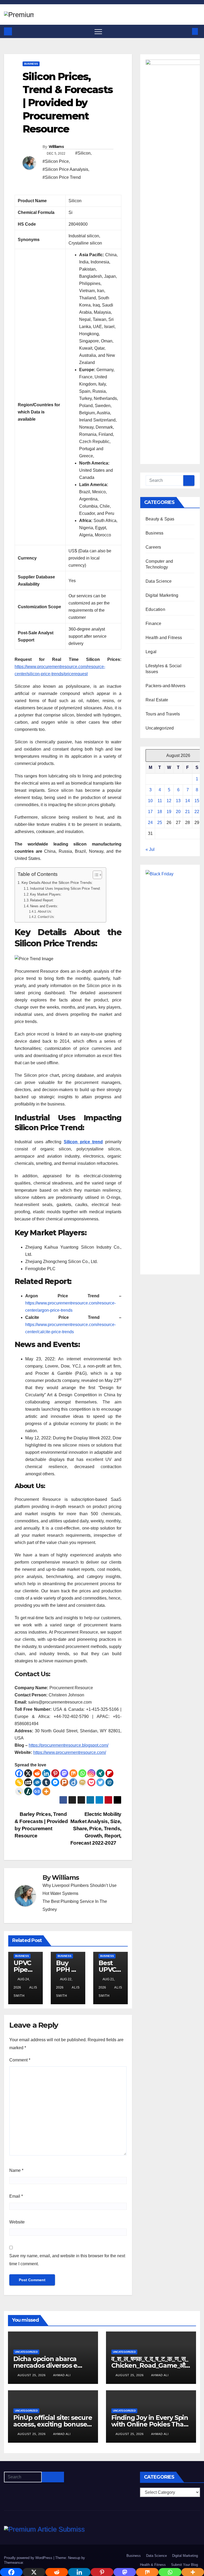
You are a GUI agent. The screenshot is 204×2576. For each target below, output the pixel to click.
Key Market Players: (46, 894)
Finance (153, 624)
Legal (151, 652)
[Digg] (109, 1782)
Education (155, 609)
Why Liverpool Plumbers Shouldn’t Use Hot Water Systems (80, 1889)
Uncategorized (160, 728)
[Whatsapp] (82, 1773)
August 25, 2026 (32, 2375)
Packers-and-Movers (166, 686)
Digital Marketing (162, 595)
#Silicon (83, 153)
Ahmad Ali (62, 2375)
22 (197, 812)
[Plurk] (64, 1782)
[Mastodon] (64, 1773)
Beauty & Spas (160, 519)
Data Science (159, 581)
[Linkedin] (46, 1773)
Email (16, 2196)
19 (169, 812)
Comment (20, 2060)
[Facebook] (19, 1773)
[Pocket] (91, 1782)
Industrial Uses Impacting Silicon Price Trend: (65, 889)
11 (160, 801)
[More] (46, 1791)
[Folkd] (37, 1782)
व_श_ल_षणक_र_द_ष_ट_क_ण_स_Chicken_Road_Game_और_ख (151, 2365)
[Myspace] (28, 1782)
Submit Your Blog (184, 2565)
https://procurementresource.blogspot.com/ (69, 1745)
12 (169, 801)
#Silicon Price (56, 161)
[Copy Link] (19, 1782)
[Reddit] (37, 1773)
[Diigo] (73, 1782)
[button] (186, 31)
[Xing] (100, 1773)
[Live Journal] (19, 1791)
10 (150, 801)
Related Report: (42, 900)
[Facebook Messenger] (55, 1782)
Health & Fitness (153, 2565)
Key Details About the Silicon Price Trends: (57, 883)
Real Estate (157, 700)
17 (150, 812)
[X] (28, 1773)
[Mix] (73, 1773)
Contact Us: (46, 917)
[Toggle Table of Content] (95, 875)
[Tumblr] (46, 1782)
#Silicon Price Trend (62, 177)
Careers (153, 547)
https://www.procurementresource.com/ (70, 1752)
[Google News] (37, 1791)
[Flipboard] (109, 1773)
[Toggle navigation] (98, 31)
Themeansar (13, 2563)
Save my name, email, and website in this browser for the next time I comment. (67, 2260)
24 (150, 823)
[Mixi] (82, 1782)
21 (188, 812)
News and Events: (44, 906)
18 (160, 812)
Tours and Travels (163, 714)
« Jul (150, 849)
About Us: (45, 911)
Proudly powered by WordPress (29, 2558)
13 (178, 801)
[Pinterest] (55, 1773)
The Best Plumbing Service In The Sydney (75, 1905)
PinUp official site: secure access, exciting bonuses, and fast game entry (53, 2424)
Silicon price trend (83, 1142)
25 (160, 823)
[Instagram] (91, 1773)
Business (31, 64)
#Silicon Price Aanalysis (65, 169)
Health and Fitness (164, 638)
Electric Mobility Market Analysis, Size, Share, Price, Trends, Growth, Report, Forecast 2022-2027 (96, 1829)
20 (178, 812)
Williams (56, 147)
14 (188, 801)
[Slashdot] (28, 1791)
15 (197, 801)
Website (17, 2222)
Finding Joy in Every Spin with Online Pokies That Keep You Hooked (150, 2424)
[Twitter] (100, 1782)
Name (16, 2170)
